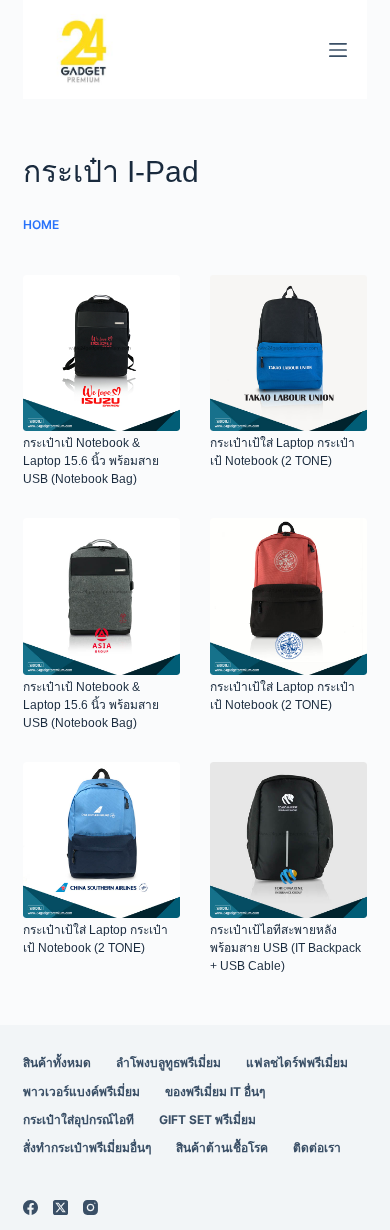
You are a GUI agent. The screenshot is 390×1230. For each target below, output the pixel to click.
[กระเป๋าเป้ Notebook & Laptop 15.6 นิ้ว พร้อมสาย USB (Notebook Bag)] (101, 353)
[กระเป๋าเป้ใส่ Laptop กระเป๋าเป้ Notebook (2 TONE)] (288, 353)
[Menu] (338, 50)
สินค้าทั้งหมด (57, 1062)
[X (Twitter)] (60, 1207)
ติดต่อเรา (317, 1147)
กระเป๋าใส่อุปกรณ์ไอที (78, 1119)
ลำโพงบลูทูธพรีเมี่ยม (168, 1062)
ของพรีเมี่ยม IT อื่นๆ (215, 1091)
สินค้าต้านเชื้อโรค (222, 1147)
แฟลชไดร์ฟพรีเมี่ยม (297, 1062)
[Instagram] (90, 1207)
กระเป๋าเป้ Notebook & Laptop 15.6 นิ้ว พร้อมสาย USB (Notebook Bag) (91, 461)
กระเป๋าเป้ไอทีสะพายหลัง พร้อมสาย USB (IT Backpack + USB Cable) (285, 948)
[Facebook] (30, 1207)
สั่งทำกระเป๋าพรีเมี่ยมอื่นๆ (87, 1147)
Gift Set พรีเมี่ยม (207, 1119)
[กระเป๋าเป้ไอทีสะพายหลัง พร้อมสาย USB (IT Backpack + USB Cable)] (288, 840)
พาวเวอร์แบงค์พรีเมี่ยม (81, 1091)
